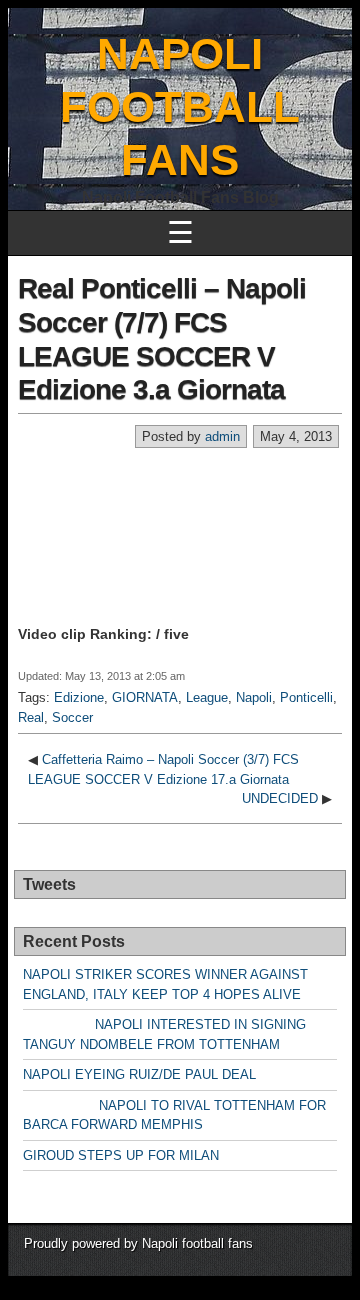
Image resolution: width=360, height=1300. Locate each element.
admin (222, 436)
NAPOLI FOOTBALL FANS (180, 106)
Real (31, 717)
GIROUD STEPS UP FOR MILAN (121, 1155)
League (207, 697)
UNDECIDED (280, 798)
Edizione (79, 697)
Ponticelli (306, 697)
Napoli (254, 697)
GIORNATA (145, 697)
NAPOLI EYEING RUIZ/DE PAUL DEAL (139, 1074)
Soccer (72, 717)
